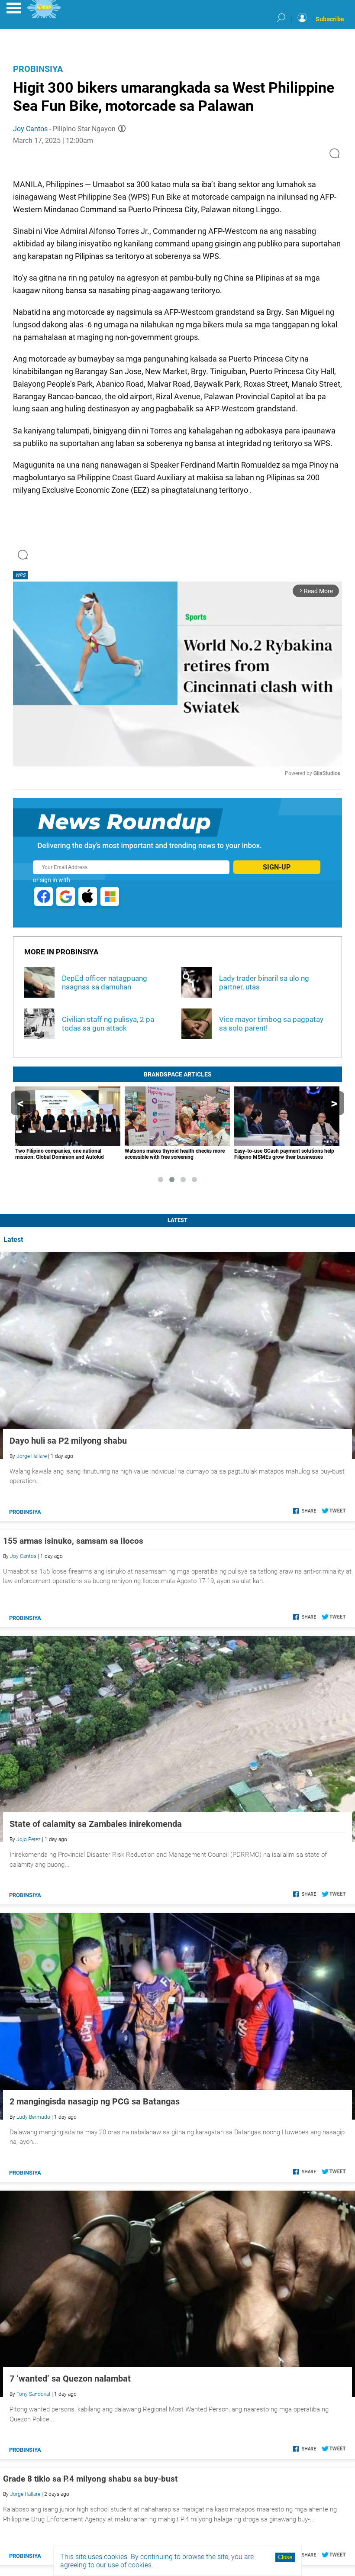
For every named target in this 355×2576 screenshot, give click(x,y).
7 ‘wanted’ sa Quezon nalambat (70, 2379)
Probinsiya (38, 69)
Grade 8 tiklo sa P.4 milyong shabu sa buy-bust (90, 2479)
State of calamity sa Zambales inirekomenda (96, 1824)
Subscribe (330, 19)
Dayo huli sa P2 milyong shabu (68, 1441)
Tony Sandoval (33, 2394)
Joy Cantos (30, 129)
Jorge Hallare (32, 1456)
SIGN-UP (277, 867)
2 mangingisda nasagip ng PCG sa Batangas (95, 2101)
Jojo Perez (29, 1839)
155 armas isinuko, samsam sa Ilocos (73, 1541)
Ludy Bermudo (33, 2117)
